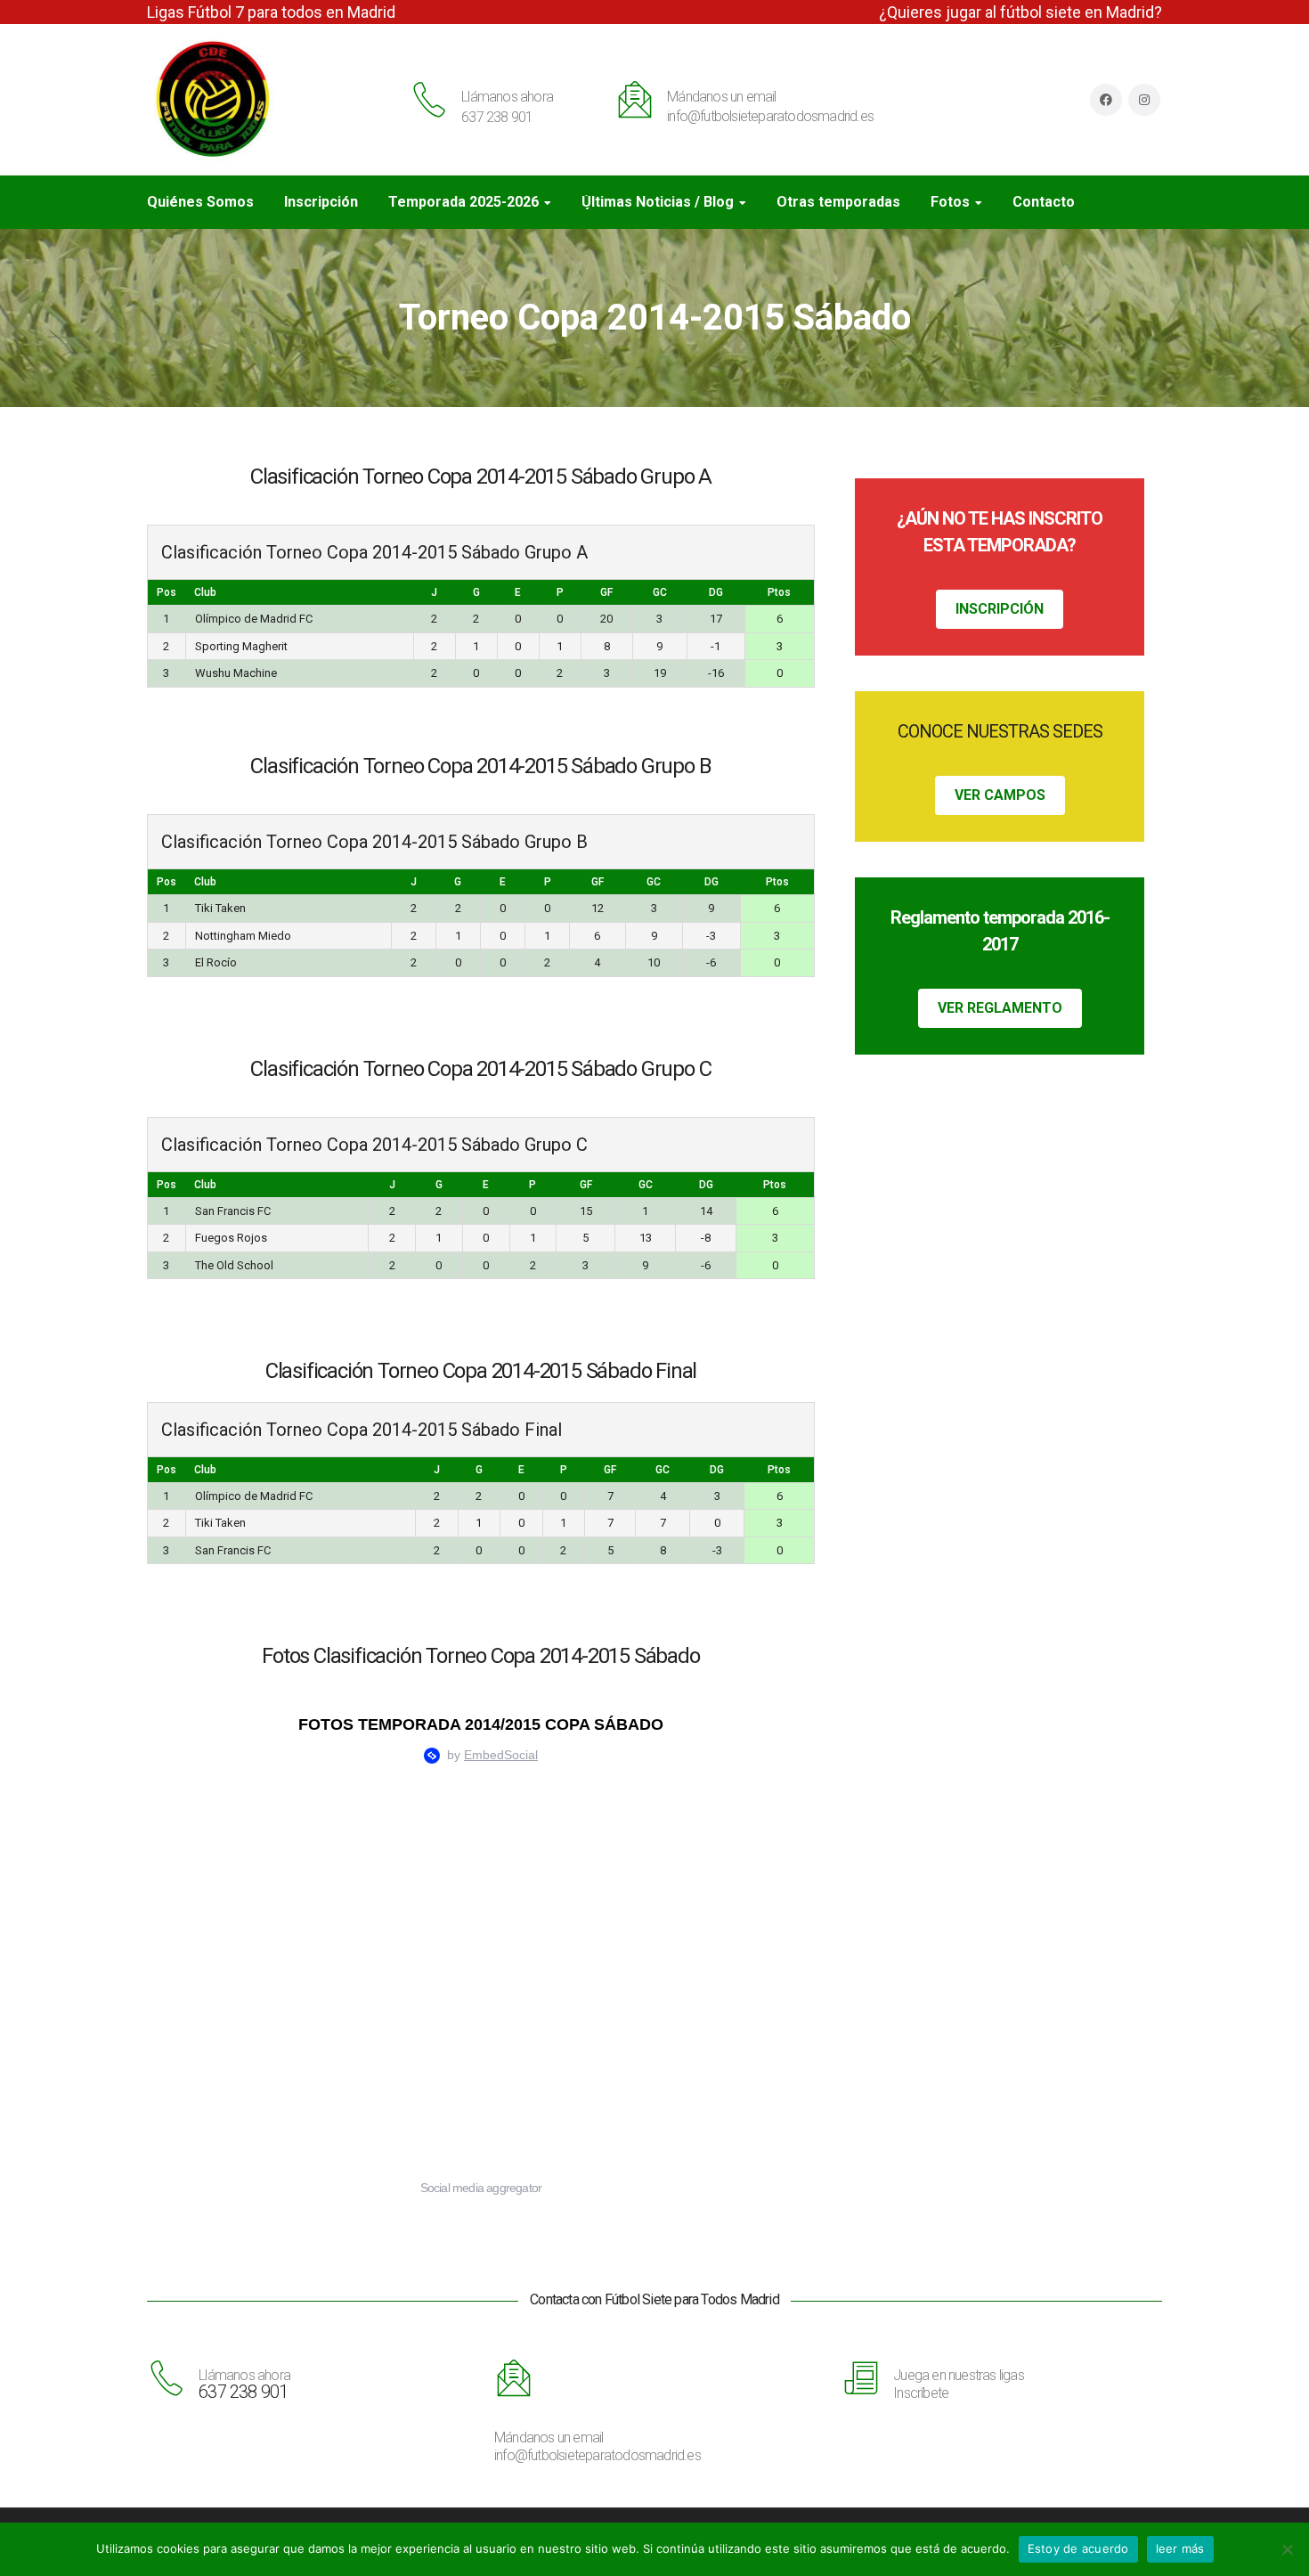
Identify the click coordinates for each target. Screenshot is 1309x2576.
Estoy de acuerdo (1078, 2548)
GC (660, 592)
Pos (167, 592)
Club (205, 592)
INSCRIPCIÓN (1000, 609)
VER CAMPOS (1000, 795)
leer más (1180, 2548)
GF (606, 592)
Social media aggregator (481, 2188)
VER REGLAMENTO (1000, 1008)
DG (716, 592)
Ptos (779, 592)
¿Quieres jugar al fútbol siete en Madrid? (1020, 12)
